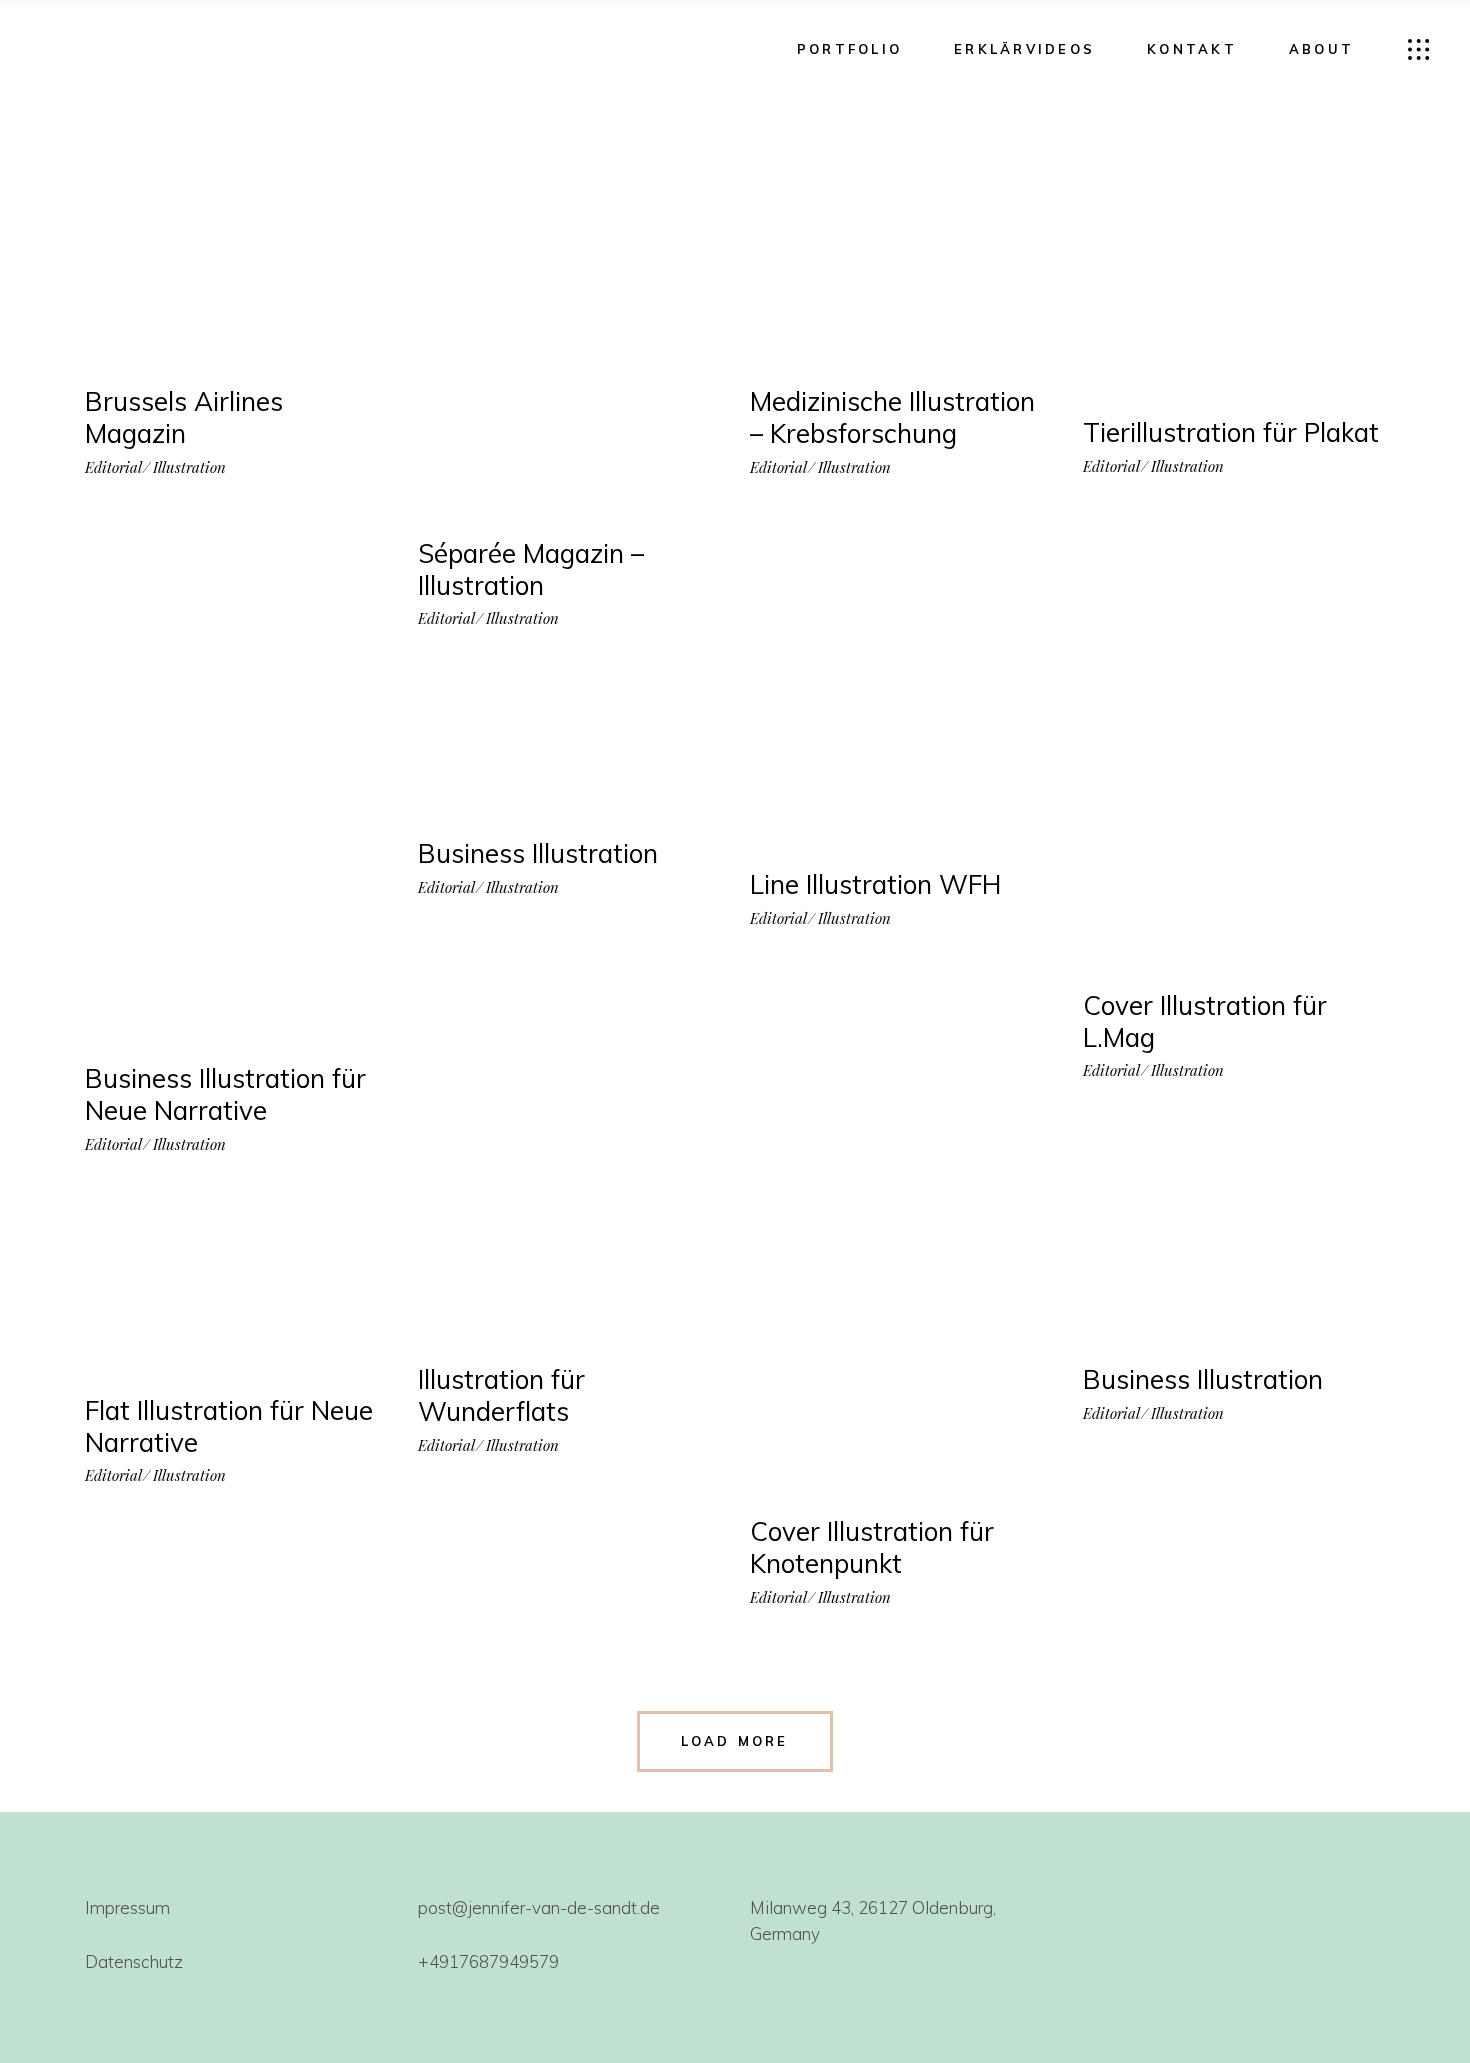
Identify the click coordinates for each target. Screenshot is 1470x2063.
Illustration (189, 467)
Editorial (113, 467)
